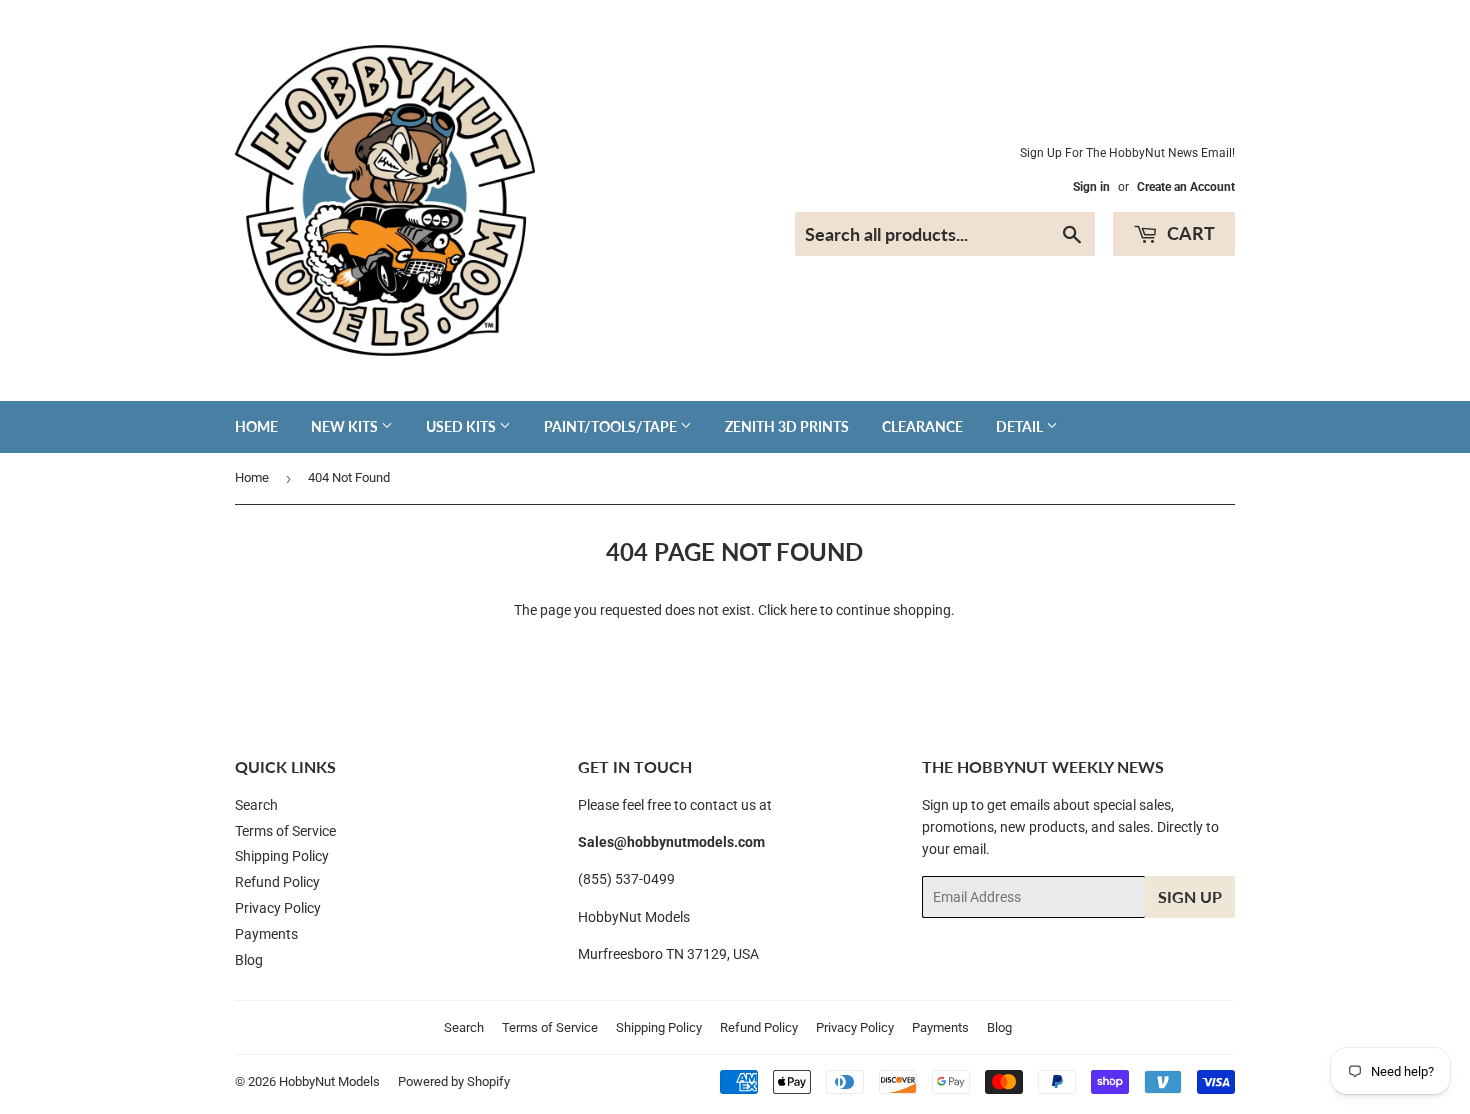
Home (256, 426)
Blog (249, 960)
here (803, 610)
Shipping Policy (282, 856)
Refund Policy (277, 882)
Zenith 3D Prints (787, 426)
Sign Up (1190, 896)
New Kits (346, 426)
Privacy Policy (278, 908)
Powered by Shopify (454, 1081)
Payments (266, 934)
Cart (1189, 233)
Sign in (1091, 187)
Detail (1021, 426)
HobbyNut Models (329, 1081)
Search (256, 805)
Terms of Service (285, 831)
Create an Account (1186, 187)
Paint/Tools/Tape (612, 426)
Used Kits (462, 426)
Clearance (922, 426)
